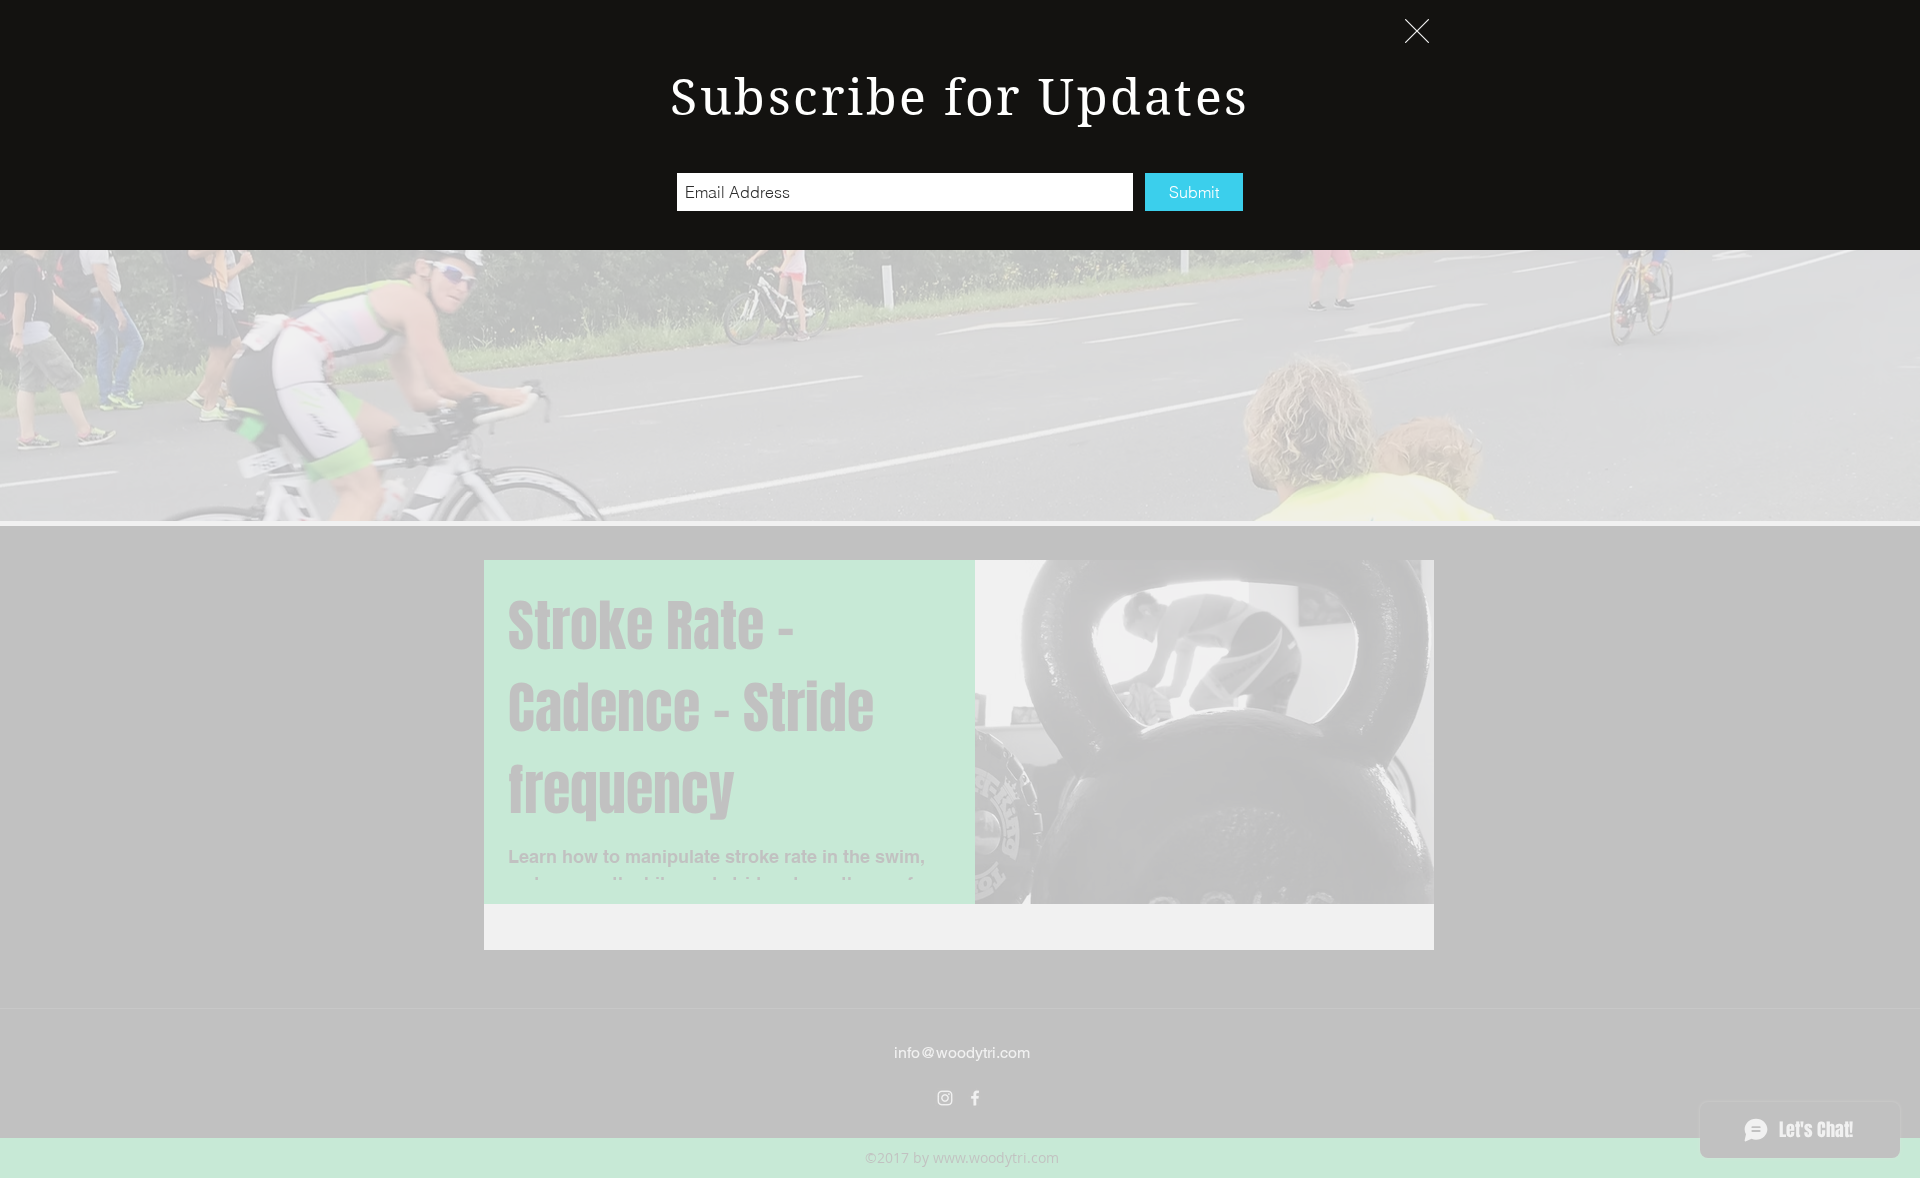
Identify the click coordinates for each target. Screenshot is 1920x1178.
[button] (1417, 31)
